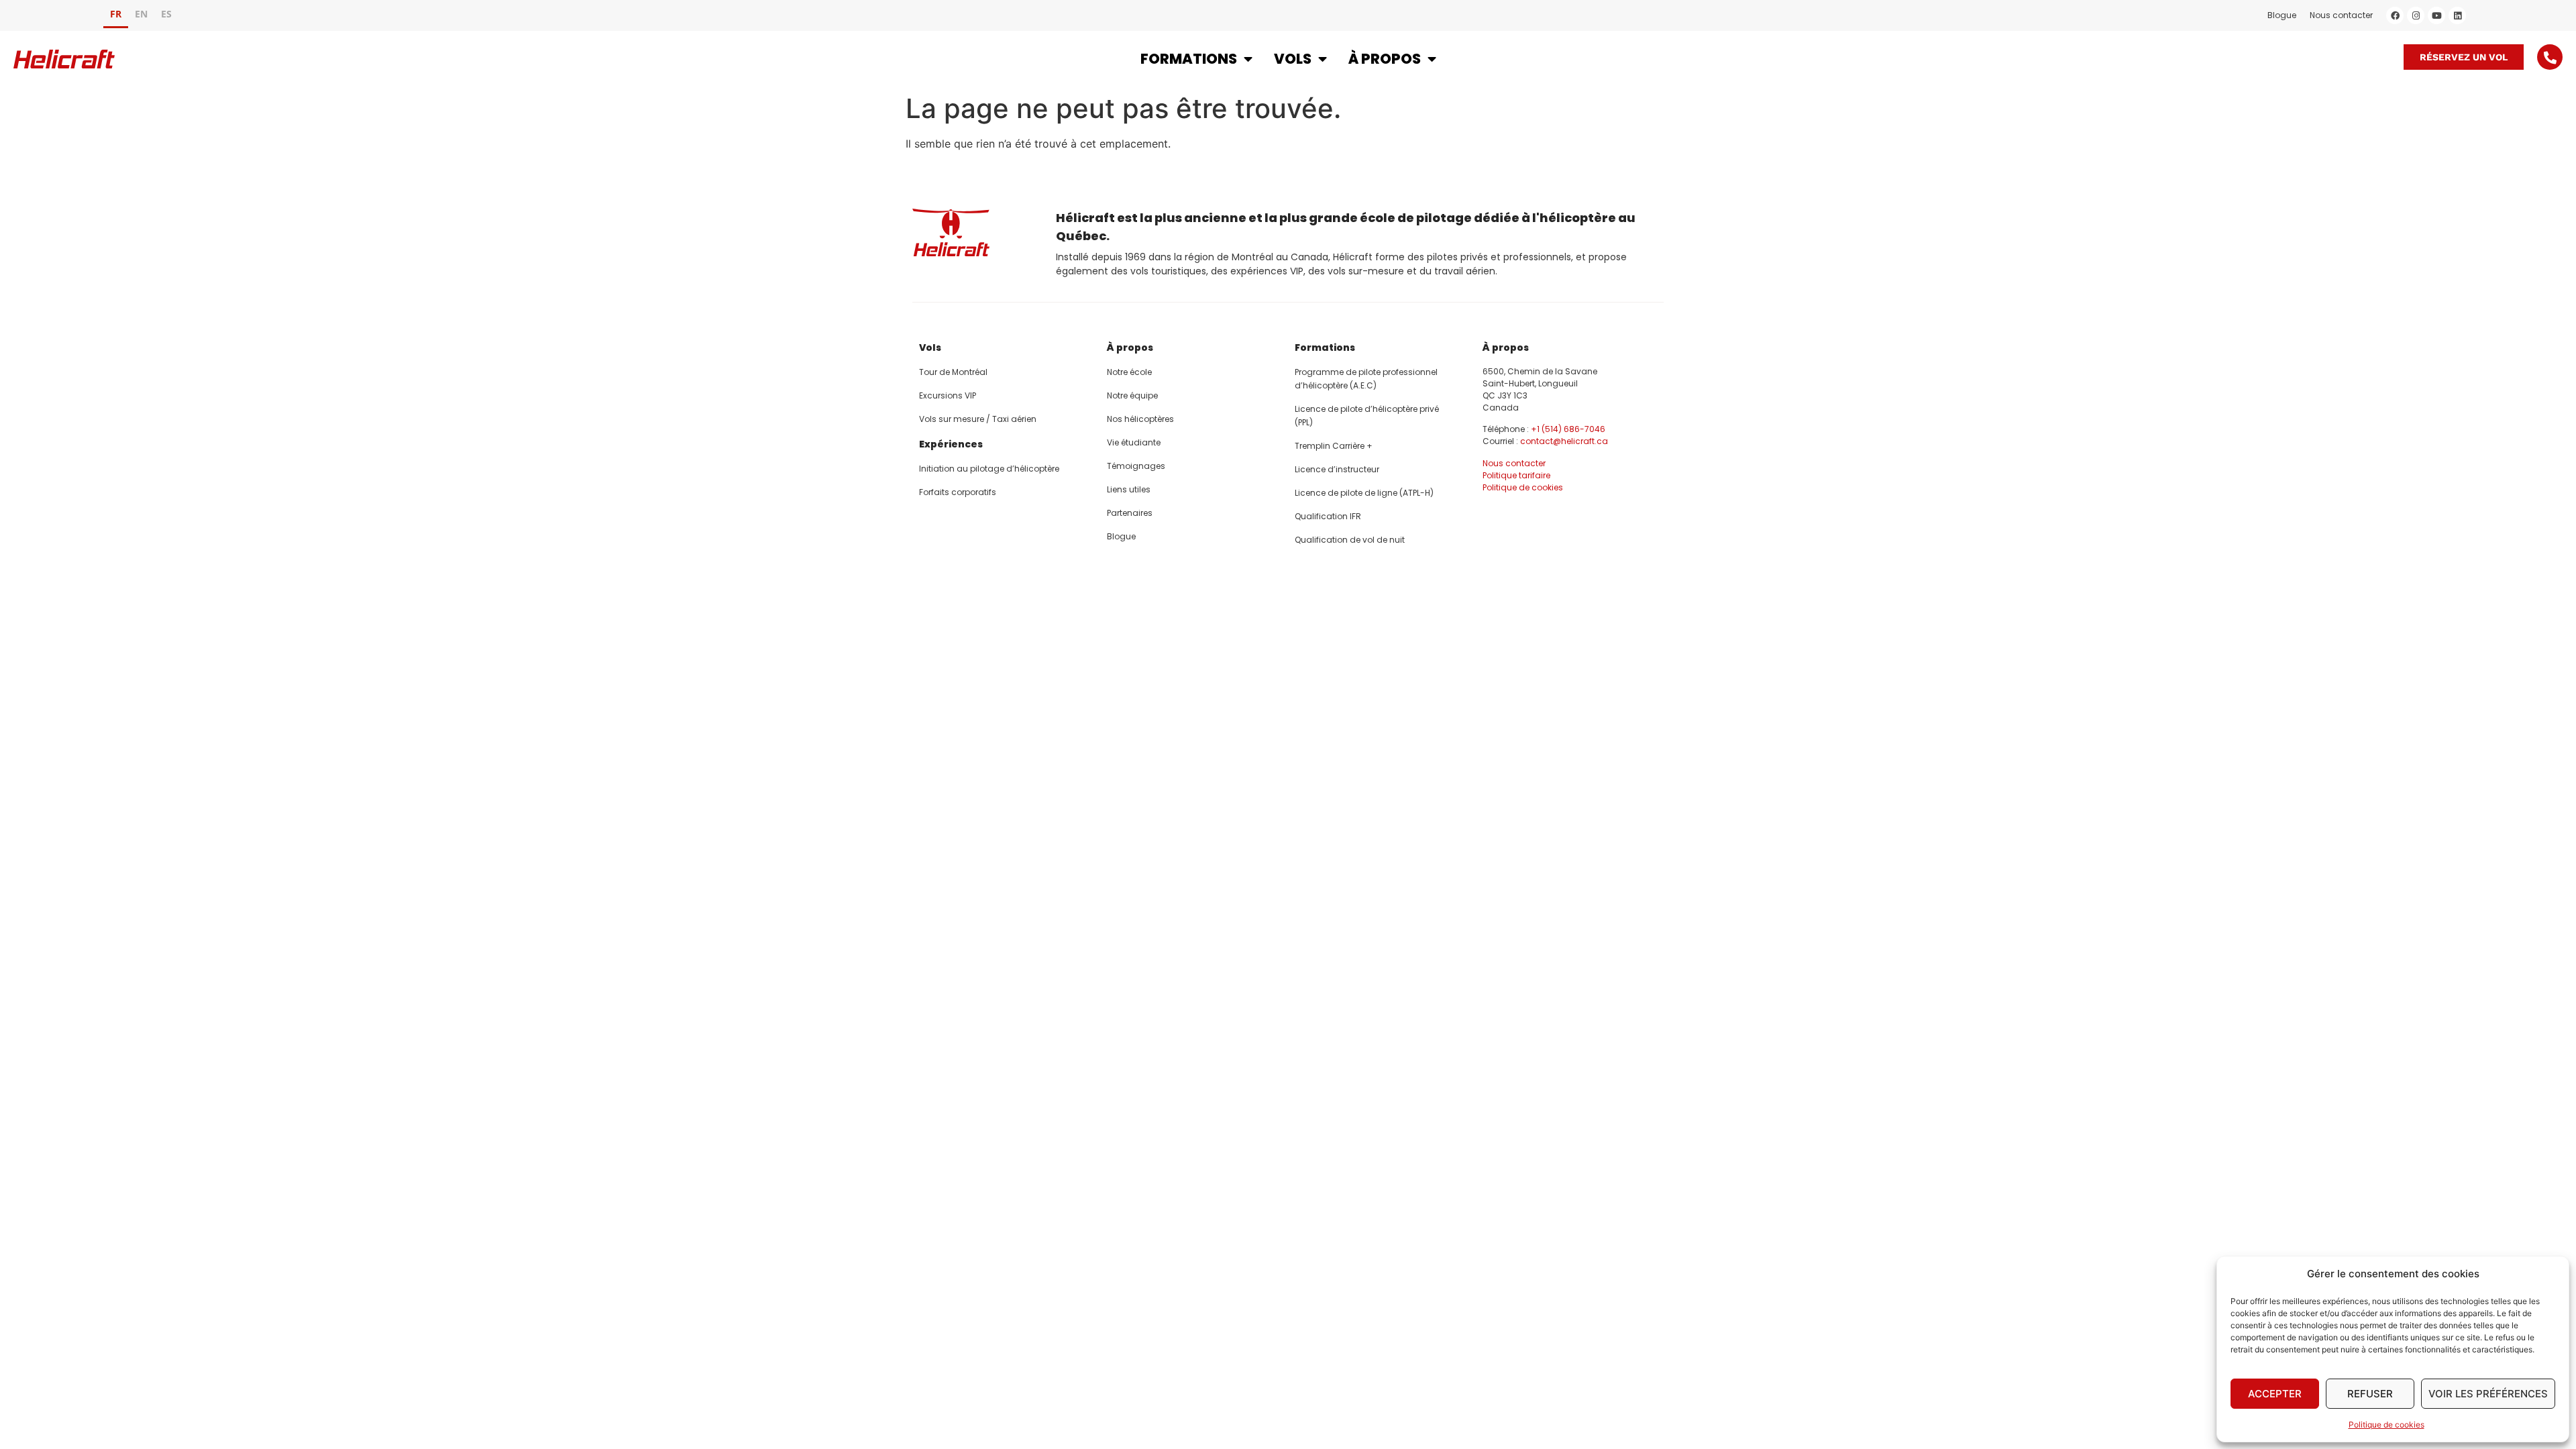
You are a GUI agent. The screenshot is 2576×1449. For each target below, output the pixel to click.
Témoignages (1136, 466)
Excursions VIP (948, 395)
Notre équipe (1132, 395)
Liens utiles (1129, 489)
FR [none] (116, 14)
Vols (1293, 59)
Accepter (2275, 1394)
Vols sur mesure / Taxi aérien (978, 419)
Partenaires (1130, 513)
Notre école (1129, 372)
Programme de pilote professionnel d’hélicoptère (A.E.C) (1366, 379)
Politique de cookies (2386, 1425)
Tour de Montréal (953, 372)
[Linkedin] (2457, 15)
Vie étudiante (1134, 442)
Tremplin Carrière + (1334, 446)
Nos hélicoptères (1140, 419)
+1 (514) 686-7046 (1568, 429)
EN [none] (141, 14)
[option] (141, 16)
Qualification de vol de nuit (1350, 540)
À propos (1385, 59)
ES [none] (166, 14)
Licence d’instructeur (1337, 469)
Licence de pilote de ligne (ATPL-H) (1364, 493)
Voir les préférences (2488, 1394)
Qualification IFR (1328, 516)
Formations (1189, 59)
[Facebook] (2395, 15)
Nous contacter (2341, 15)
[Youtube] (2436, 15)
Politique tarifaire (1516, 475)
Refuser (2370, 1394)
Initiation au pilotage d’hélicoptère (989, 469)
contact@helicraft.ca (1564, 441)
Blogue (2282, 15)
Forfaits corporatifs (958, 492)
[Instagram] (2416, 15)
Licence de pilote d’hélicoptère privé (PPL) (1367, 416)
